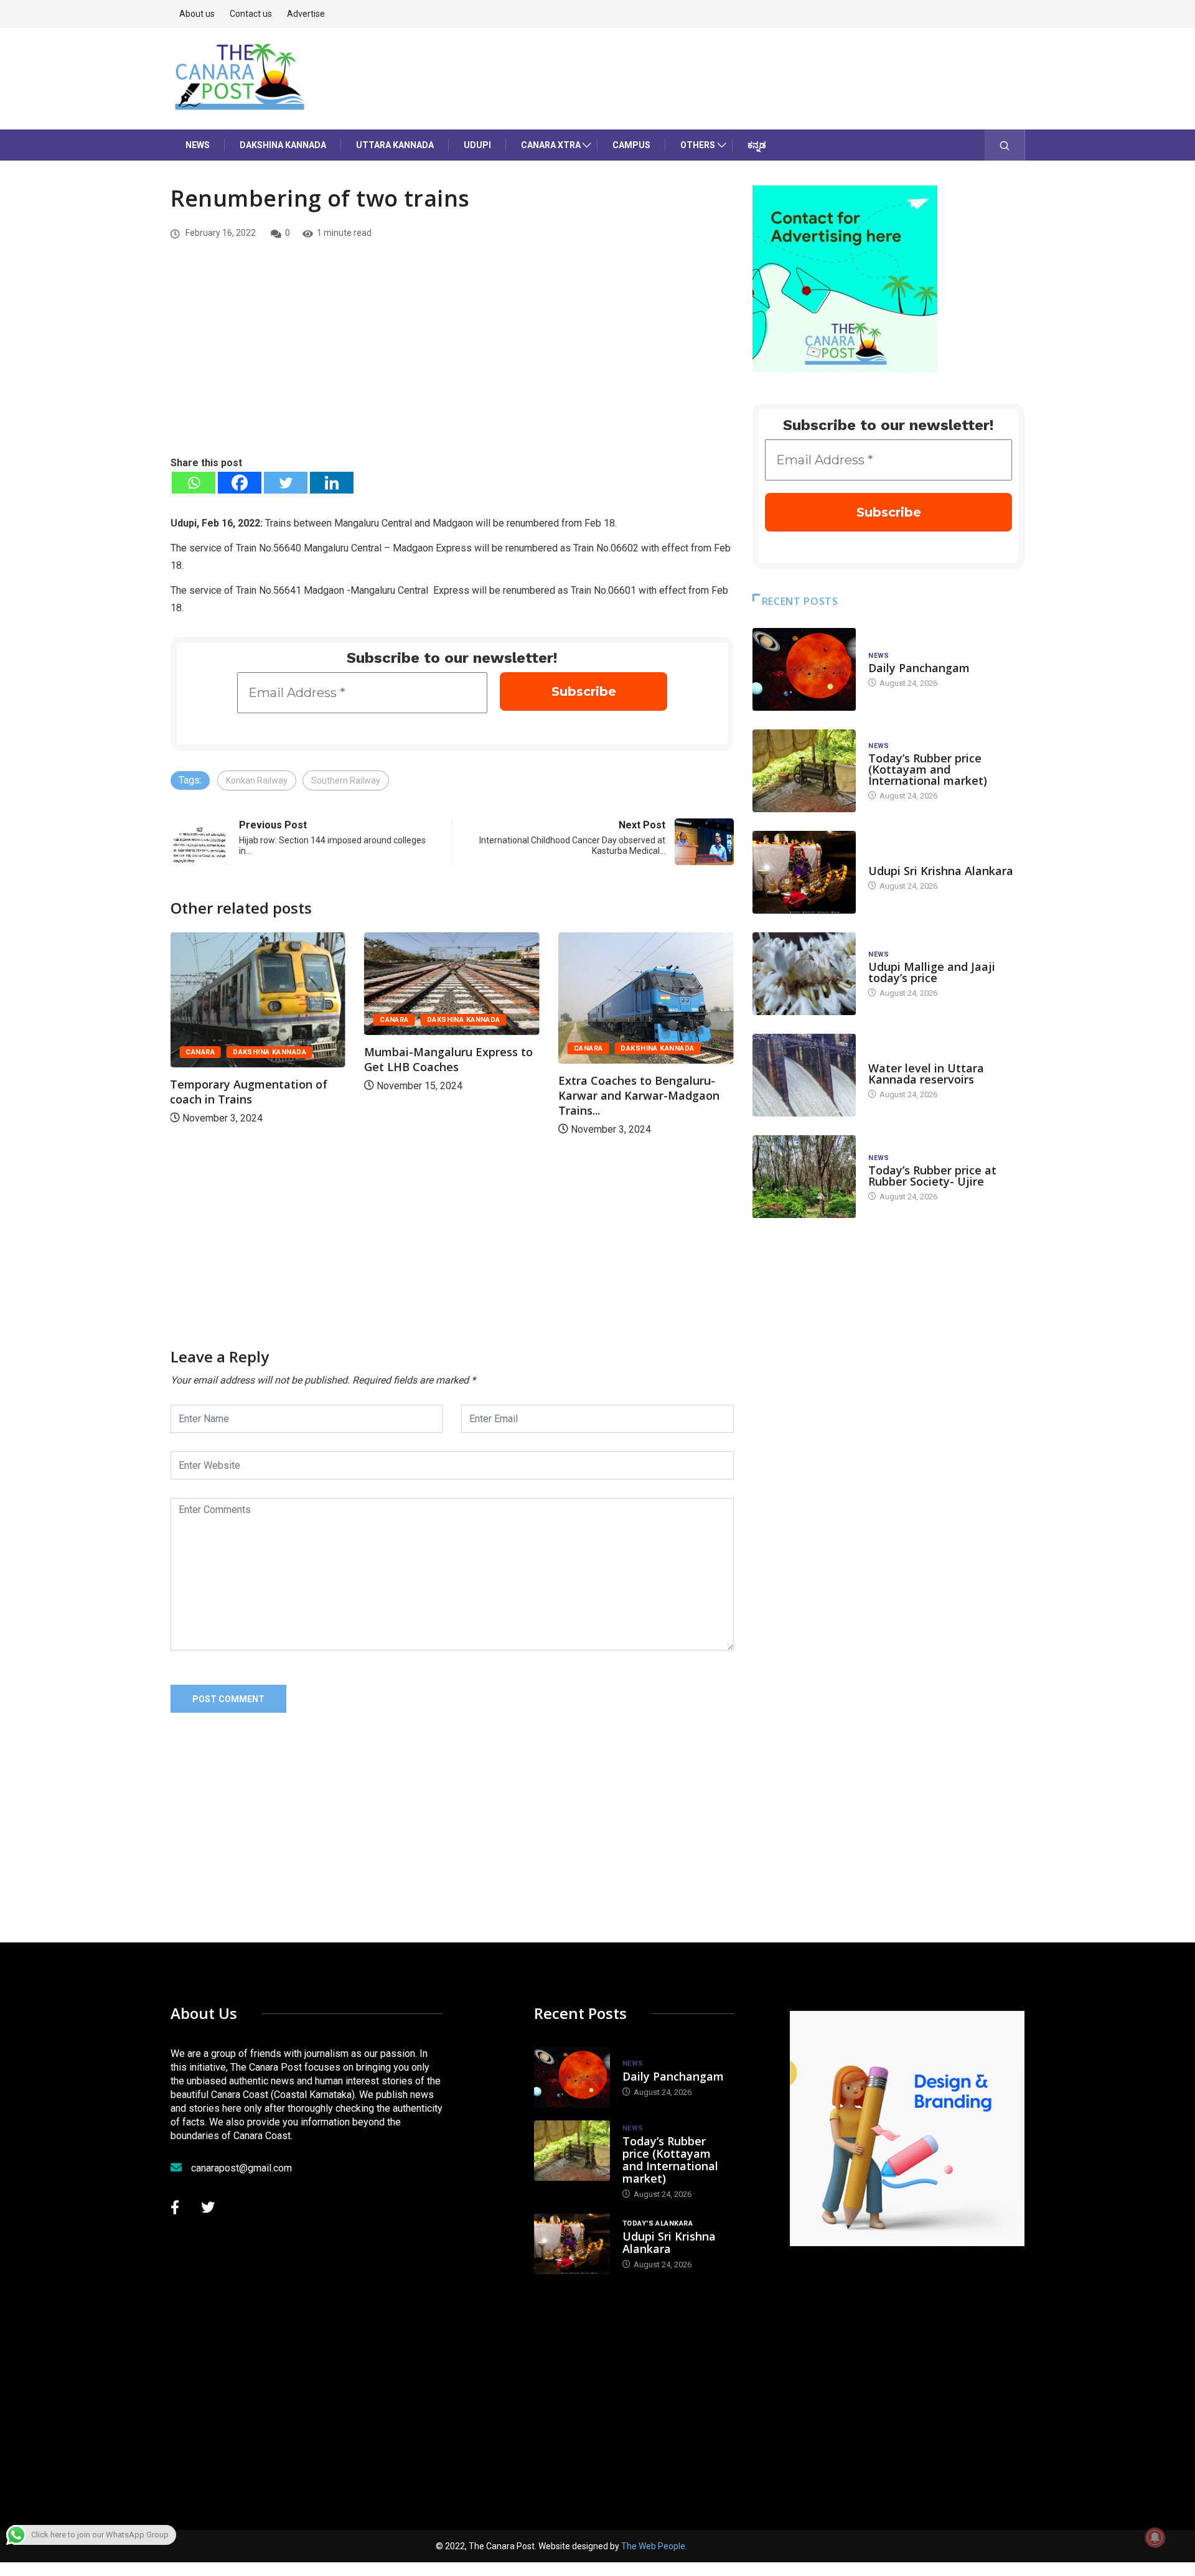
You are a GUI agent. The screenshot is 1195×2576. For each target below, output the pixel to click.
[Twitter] (286, 483)
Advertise (306, 14)
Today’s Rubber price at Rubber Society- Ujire (932, 1176)
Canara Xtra (551, 145)
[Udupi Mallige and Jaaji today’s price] (804, 974)
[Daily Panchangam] (804, 669)
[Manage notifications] (1155, 2537)
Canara (200, 1052)
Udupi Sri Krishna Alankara (941, 871)
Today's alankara (903, 859)
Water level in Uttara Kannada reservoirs (926, 1074)
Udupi (477, 145)
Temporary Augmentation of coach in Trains (249, 1092)
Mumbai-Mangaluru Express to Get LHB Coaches (448, 1059)
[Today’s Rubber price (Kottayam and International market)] (804, 771)
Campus (631, 145)
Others (698, 145)
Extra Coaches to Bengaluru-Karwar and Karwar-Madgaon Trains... (639, 1095)
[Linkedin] (332, 483)
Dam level (888, 1056)
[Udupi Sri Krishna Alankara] (804, 872)
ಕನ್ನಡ (757, 145)
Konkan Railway (257, 780)
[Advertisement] (452, 362)
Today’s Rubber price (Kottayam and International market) (928, 769)
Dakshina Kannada (283, 145)
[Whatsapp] (194, 483)
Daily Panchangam (919, 668)
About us (197, 14)
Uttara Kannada (395, 145)
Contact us (251, 14)
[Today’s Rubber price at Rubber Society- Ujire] (804, 1177)
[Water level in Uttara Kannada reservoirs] (804, 1075)
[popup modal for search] (1005, 145)
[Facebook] (240, 483)
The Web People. (654, 2546)
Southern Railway (346, 780)
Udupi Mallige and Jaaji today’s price (932, 972)
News (198, 145)
